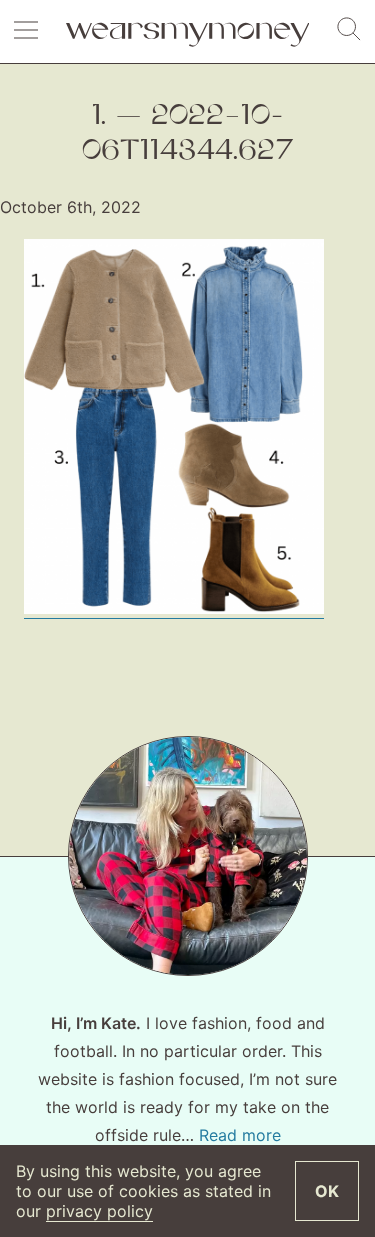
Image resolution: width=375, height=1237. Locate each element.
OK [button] (327, 1191)
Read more (240, 1135)
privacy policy (99, 1211)
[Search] (349, 30)
